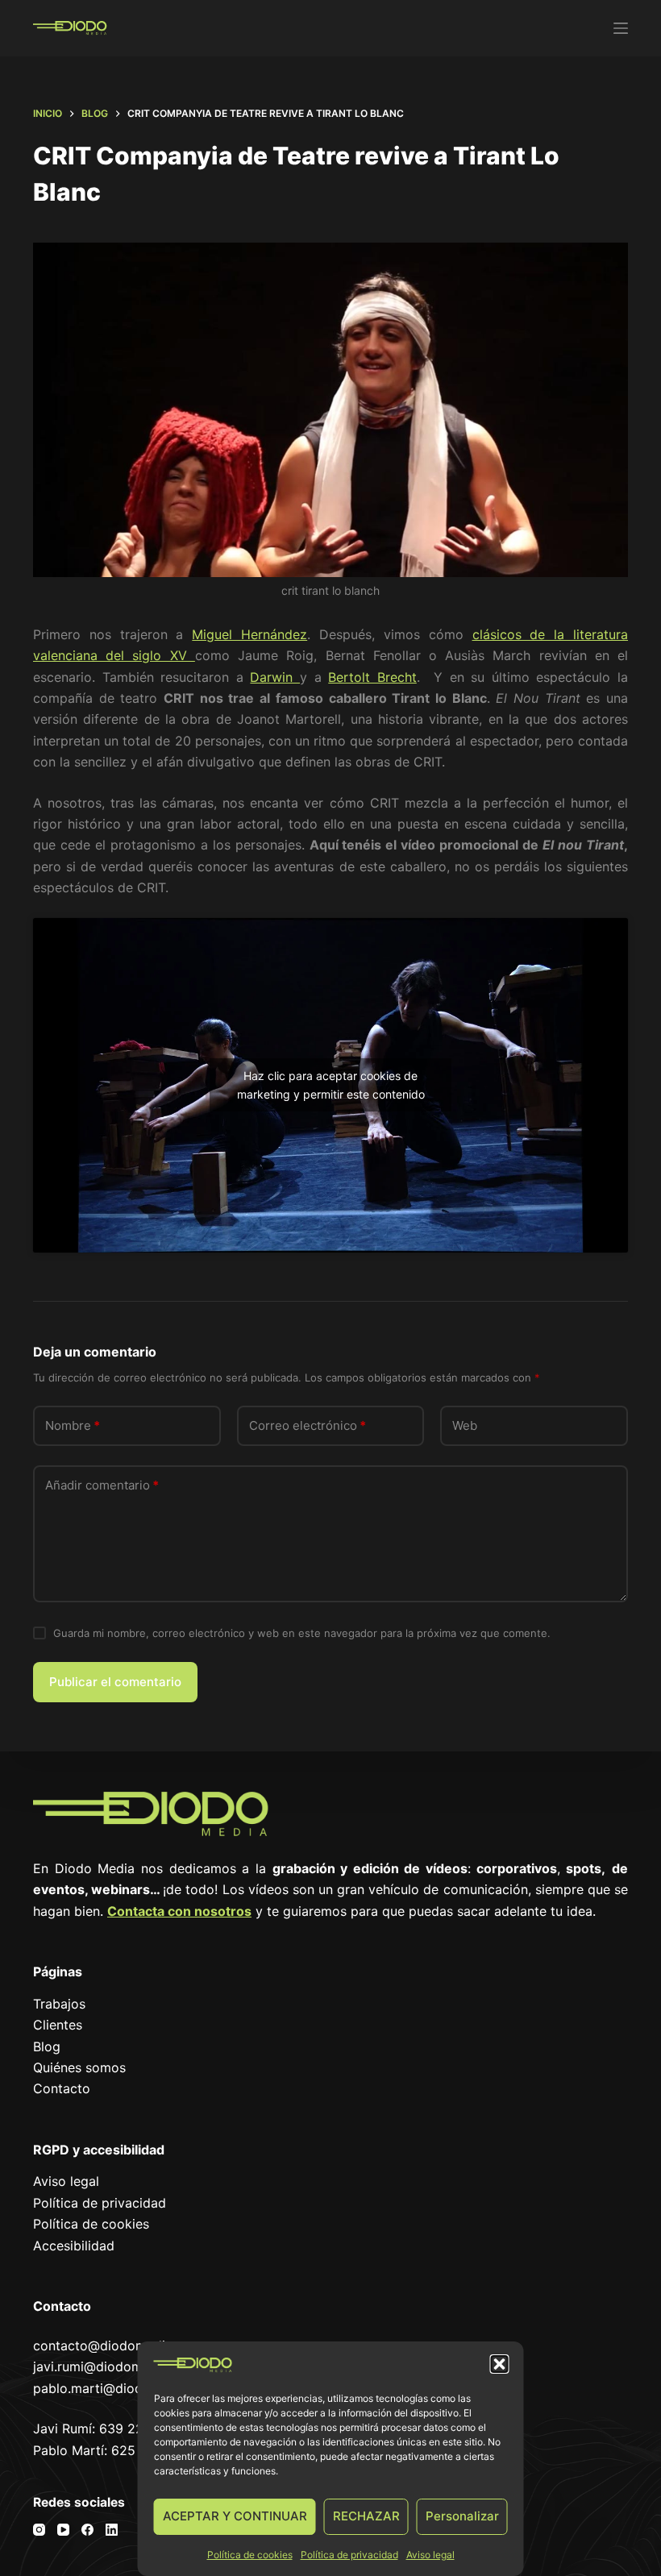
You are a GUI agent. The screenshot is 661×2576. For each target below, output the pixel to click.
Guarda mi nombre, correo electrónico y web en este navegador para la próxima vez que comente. (302, 1633)
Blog (47, 2046)
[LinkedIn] (112, 2530)
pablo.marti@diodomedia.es (119, 2388)
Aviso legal (430, 2555)
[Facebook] (87, 2530)
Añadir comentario (102, 1485)
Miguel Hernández (249, 634)
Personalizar (462, 2516)
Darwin (275, 677)
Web (465, 1425)
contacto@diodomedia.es (111, 2345)
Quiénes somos (79, 2067)
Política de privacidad (349, 2555)
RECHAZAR (366, 2516)
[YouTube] (63, 2530)
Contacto (62, 2088)
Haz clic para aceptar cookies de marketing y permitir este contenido (331, 1085)
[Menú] (621, 28)
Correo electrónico (308, 1425)
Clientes (58, 2025)
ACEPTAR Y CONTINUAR (235, 2516)
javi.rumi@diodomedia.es (109, 2366)
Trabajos (59, 2004)
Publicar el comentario (115, 1682)
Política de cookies (250, 2555)
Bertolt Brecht (372, 677)
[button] (500, 2364)
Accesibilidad (74, 2246)
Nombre (73, 1425)
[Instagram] (39, 2530)
